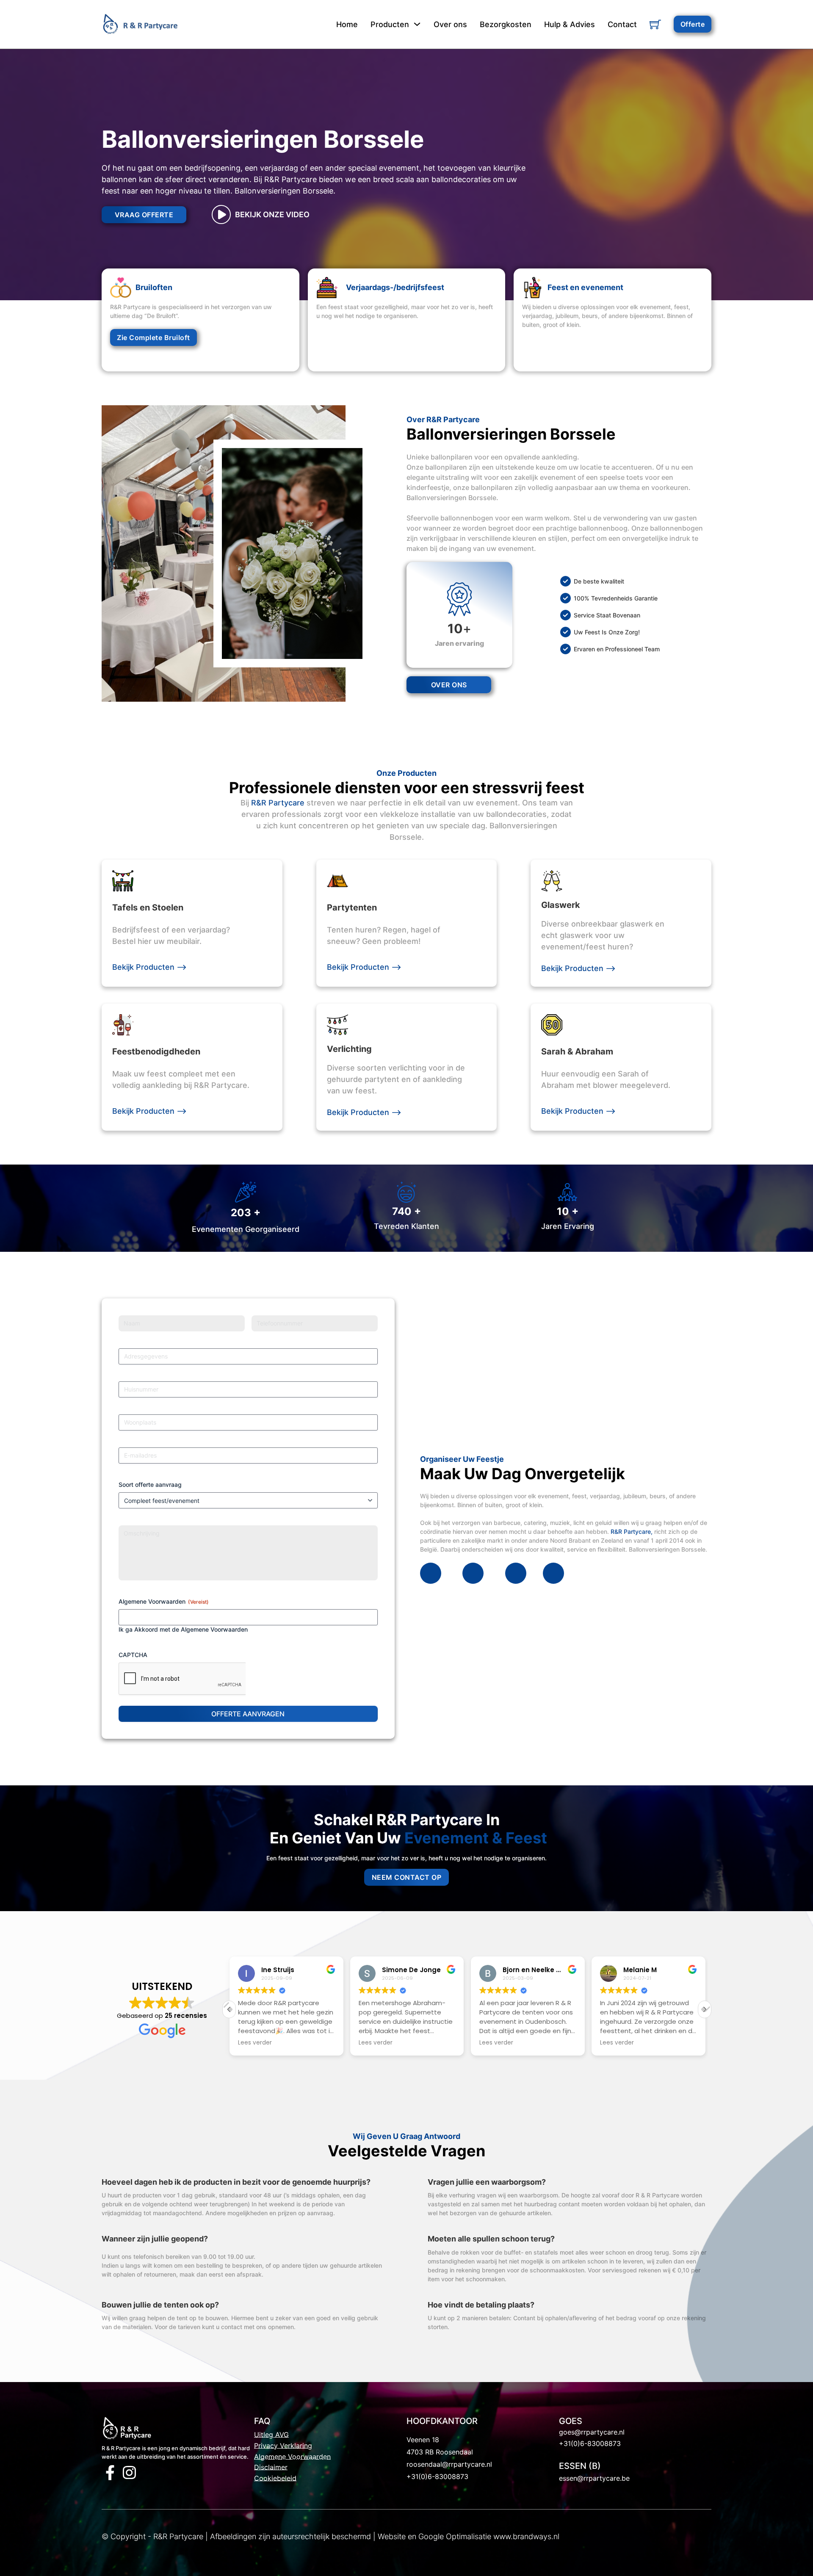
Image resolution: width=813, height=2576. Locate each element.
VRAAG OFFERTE (144, 215)
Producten (390, 24)
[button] (705, 2009)
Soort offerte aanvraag (150, 1484)
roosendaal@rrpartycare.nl (449, 2464)
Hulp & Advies (570, 24)
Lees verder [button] (254, 2043)
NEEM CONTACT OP (407, 1877)
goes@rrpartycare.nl (592, 2432)
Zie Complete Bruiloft (153, 338)
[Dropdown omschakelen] (417, 24)
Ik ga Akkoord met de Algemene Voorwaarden (183, 1629)
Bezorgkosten (506, 24)
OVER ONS (449, 685)
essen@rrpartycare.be (594, 2478)
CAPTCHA (133, 1655)
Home (347, 24)
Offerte (693, 24)
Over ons (450, 24)
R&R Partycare (278, 803)
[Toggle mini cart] (655, 24)
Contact (622, 24)
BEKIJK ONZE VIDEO (272, 214)
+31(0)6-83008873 (437, 2476)
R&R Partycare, (631, 1531)
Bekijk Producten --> (149, 967)
